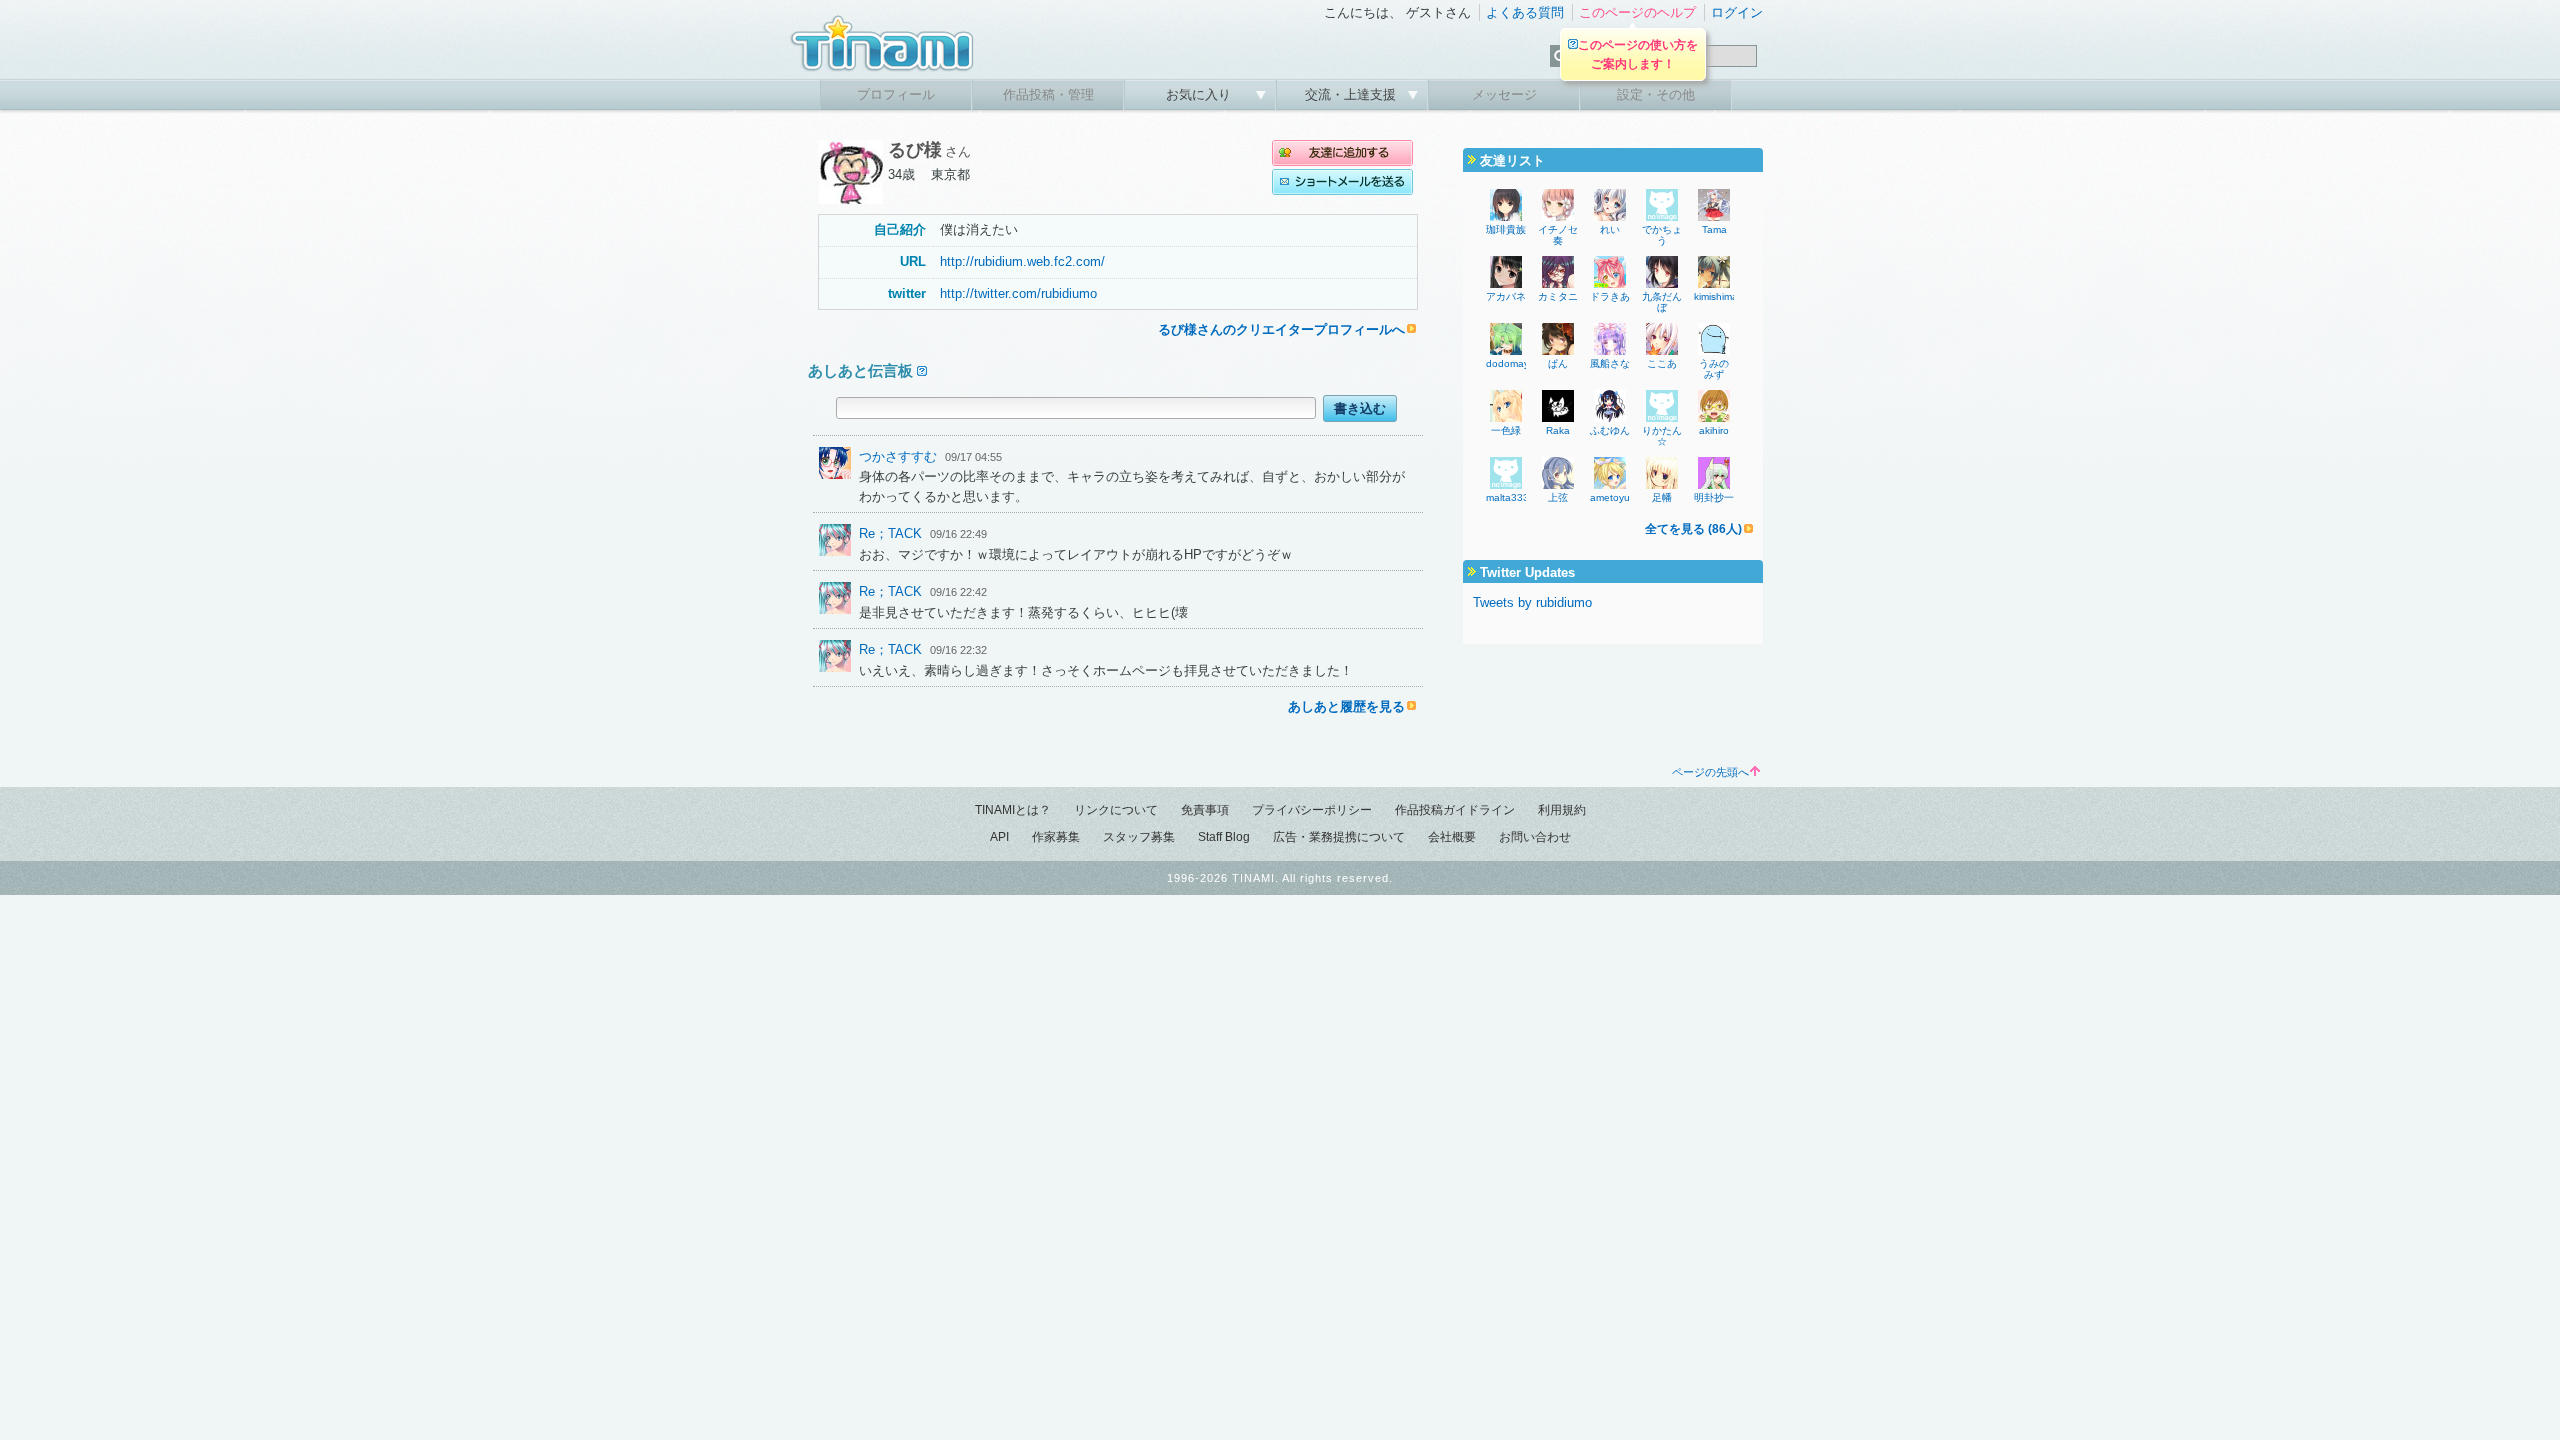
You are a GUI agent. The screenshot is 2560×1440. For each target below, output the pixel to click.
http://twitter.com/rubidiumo (1018, 293)
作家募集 (1056, 837)
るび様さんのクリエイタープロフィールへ (1281, 329)
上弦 (1558, 497)
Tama (1714, 229)
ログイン (1737, 12)
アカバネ (1506, 296)
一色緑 (1506, 430)
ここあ (1662, 363)
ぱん (1558, 363)
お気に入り (1200, 94)
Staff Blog (1224, 837)
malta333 (1507, 497)
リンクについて (1116, 810)
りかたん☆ (1662, 436)
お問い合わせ (1535, 837)
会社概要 (1452, 837)
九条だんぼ (1662, 302)
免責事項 (1205, 810)
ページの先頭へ (1710, 772)
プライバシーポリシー (1312, 810)
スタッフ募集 (1139, 837)
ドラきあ (1610, 296)
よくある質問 (1525, 12)
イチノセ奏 (1558, 235)
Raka (1558, 430)
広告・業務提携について (1339, 837)
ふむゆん (1610, 430)
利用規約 (1562, 810)
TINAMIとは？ (1013, 810)
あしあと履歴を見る (1346, 706)
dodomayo (1510, 363)
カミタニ (1558, 296)
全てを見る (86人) (1693, 529)
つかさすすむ (898, 456)
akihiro (1714, 430)
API (999, 837)
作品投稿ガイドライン (1455, 810)
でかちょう (1662, 235)
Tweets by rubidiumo (1532, 602)
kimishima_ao (1725, 296)
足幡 (1662, 497)
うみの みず (1719, 369)
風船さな (1610, 363)
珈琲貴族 (1506, 229)
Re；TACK (890, 533)
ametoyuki (1613, 497)
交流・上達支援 (1352, 94)
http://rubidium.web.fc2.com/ (1022, 261)
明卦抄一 (1714, 497)
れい (1610, 229)
